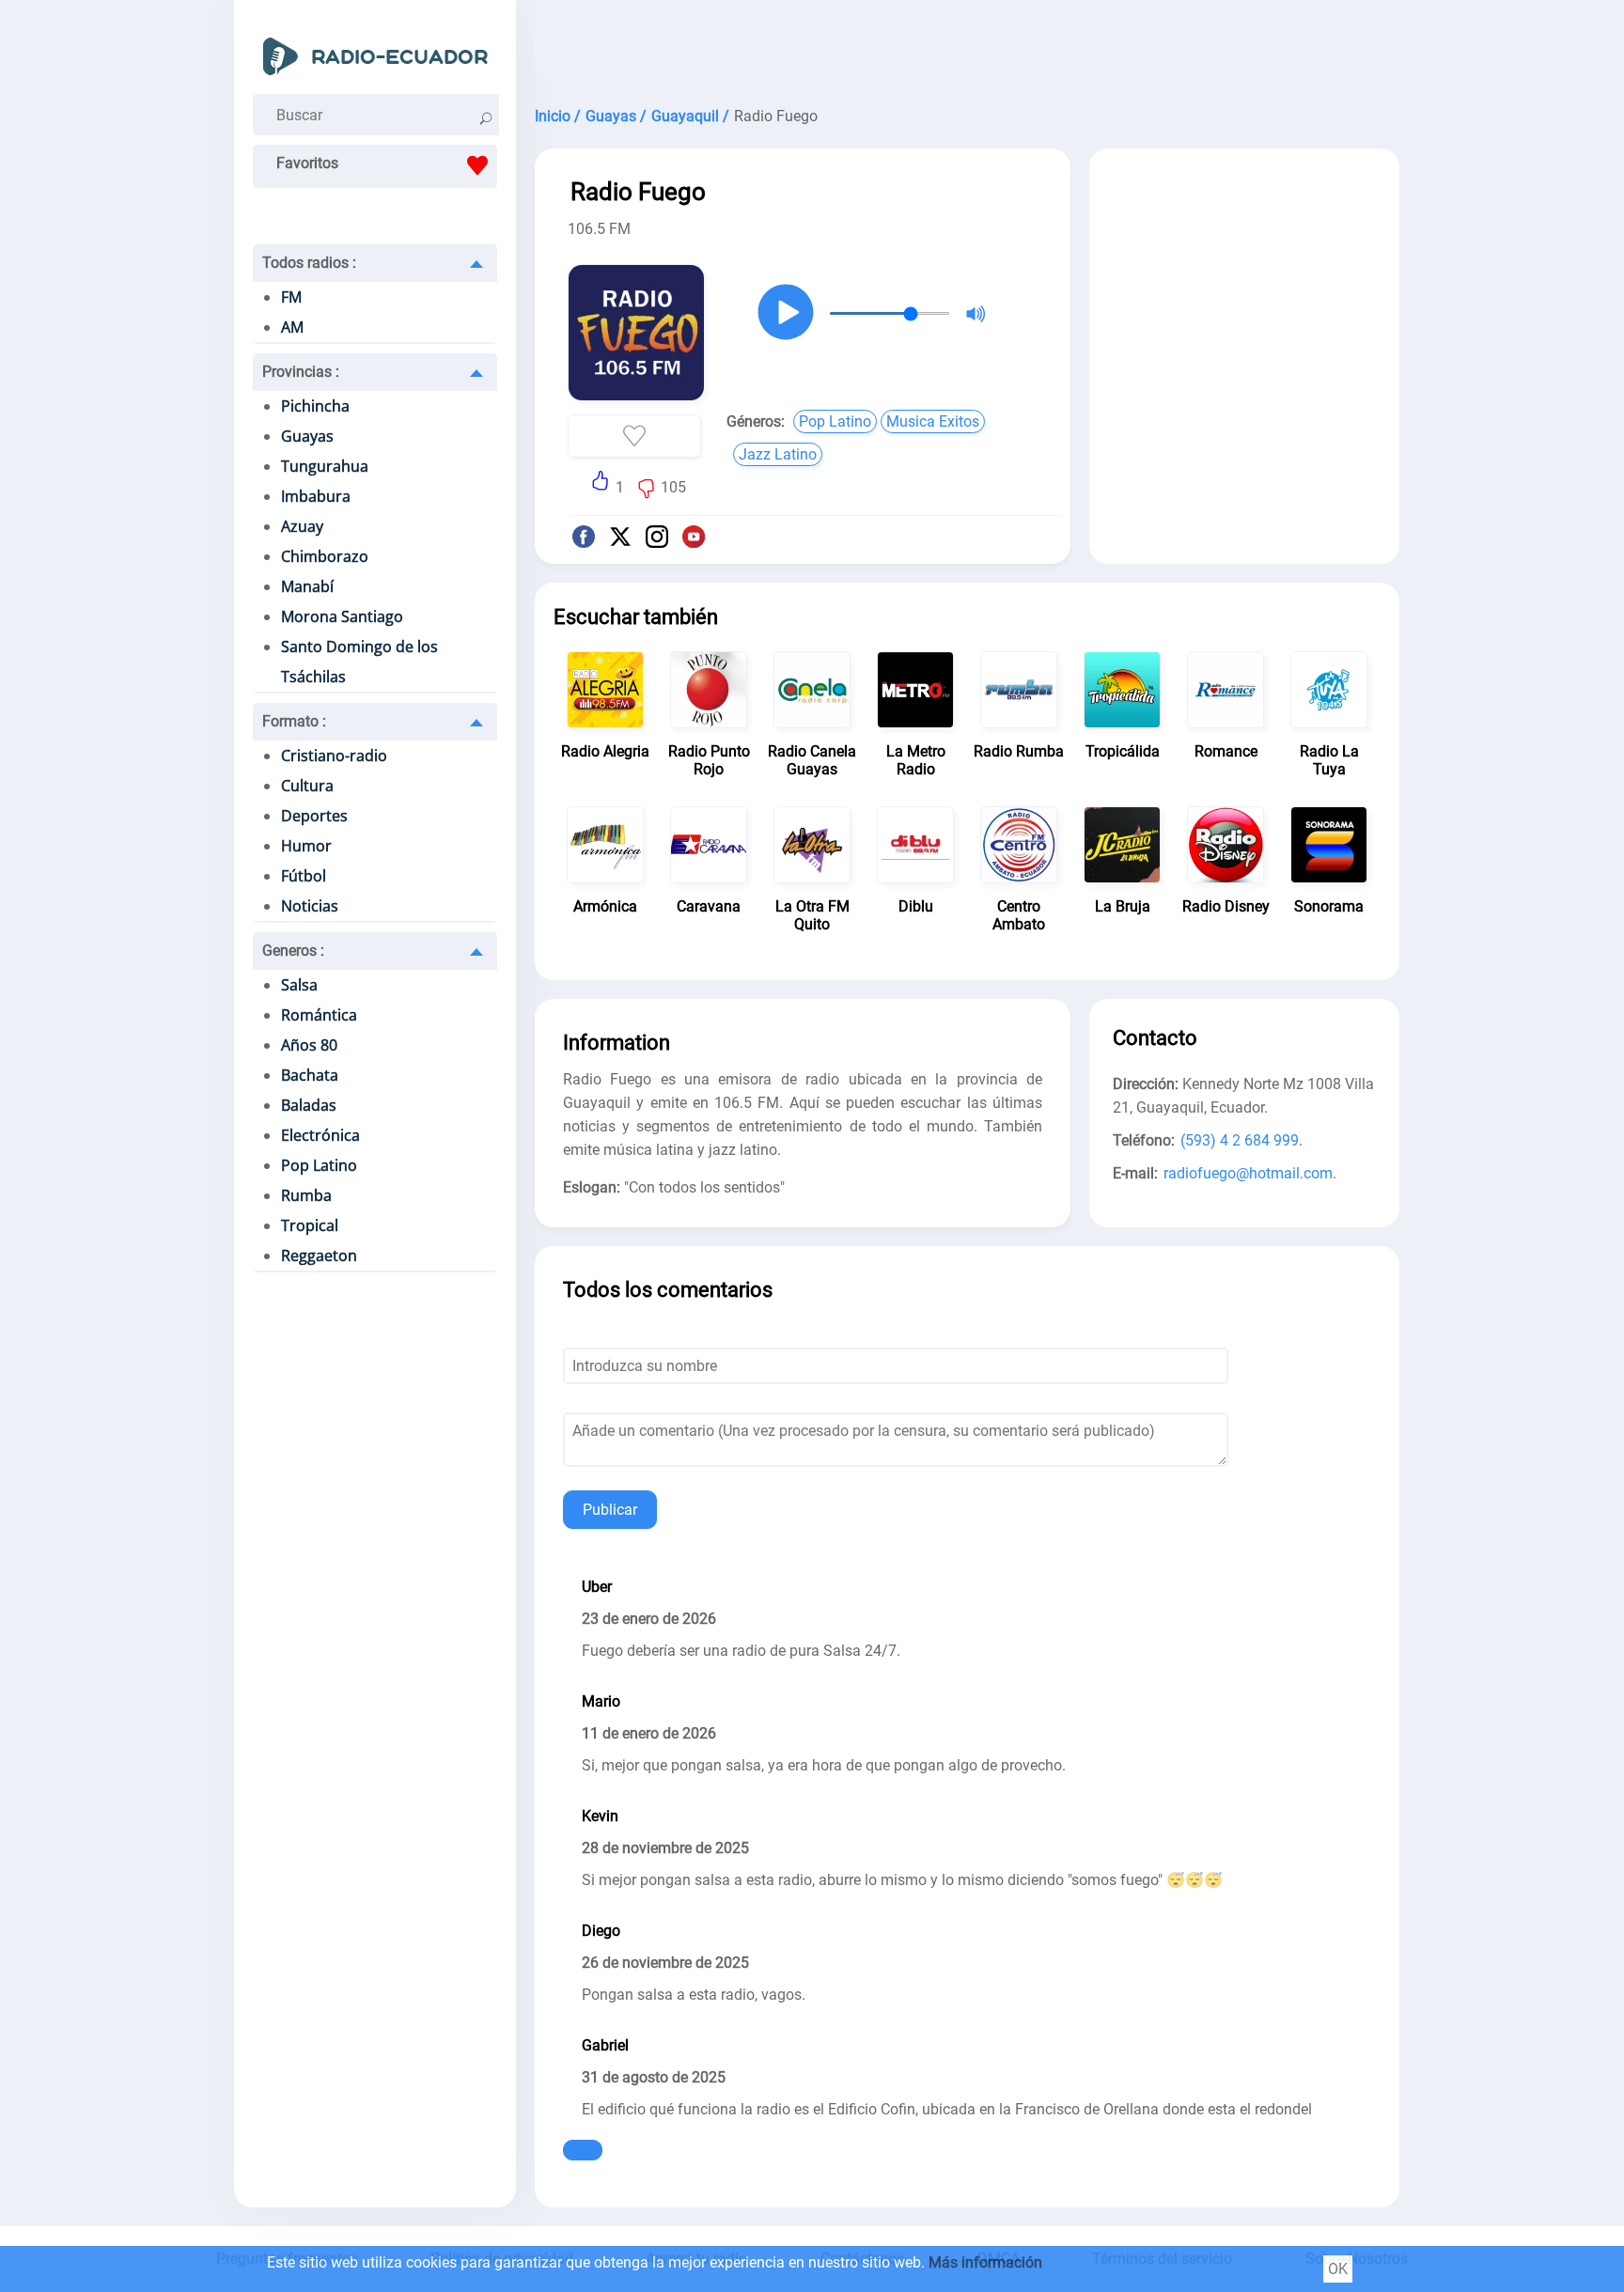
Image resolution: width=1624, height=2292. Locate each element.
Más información (985, 2262)
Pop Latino (319, 1165)
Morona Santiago (342, 616)
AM (292, 327)
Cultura (307, 786)
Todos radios (309, 263)
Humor (306, 846)
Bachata (310, 1075)
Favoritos (307, 163)
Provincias (301, 372)
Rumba (306, 1195)
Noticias (310, 906)
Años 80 (309, 1045)
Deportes (314, 816)
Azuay (302, 526)
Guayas (307, 436)
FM (291, 297)
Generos (293, 951)
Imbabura (316, 496)
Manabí (307, 586)
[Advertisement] (967, 47)
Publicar (610, 1510)
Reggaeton (319, 1255)
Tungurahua (325, 466)
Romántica (319, 1015)
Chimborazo (325, 556)
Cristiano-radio (334, 756)
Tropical (310, 1225)
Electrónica (320, 1135)
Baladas (309, 1105)
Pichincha (315, 406)
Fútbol (304, 876)
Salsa (299, 985)
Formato (294, 721)
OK (1338, 2269)
